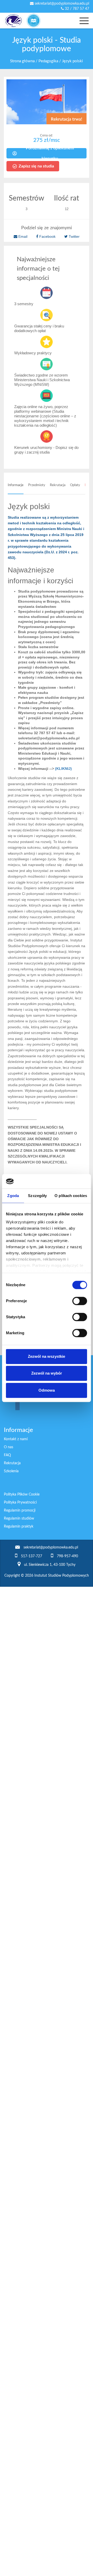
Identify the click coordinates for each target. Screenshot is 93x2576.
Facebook (47, 236)
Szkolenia (11, 1471)
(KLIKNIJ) (63, 769)
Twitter (74, 236)
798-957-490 (67, 1556)
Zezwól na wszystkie (47, 1356)
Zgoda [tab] (13, 1196)
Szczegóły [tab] (37, 1196)
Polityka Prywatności (20, 1502)
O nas (9, 1447)
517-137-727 (32, 1556)
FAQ (7, 1455)
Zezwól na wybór (47, 1373)
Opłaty (75, 485)
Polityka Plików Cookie (22, 1494)
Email (23, 236)
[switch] (80, 1301)
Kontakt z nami (16, 1439)
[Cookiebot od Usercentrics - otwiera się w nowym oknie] (66, 1181)
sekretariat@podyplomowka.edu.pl (61, 4)
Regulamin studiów (19, 1519)
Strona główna (22, 61)
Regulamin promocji (20, 1511)
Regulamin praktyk (19, 1527)
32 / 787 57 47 (76, 9)
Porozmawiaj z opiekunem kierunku (50, 153)
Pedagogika (48, 61)
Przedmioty (37, 485)
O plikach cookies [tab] (71, 1196)
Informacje (16, 485)
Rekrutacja (58, 485)
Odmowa (47, 1390)
